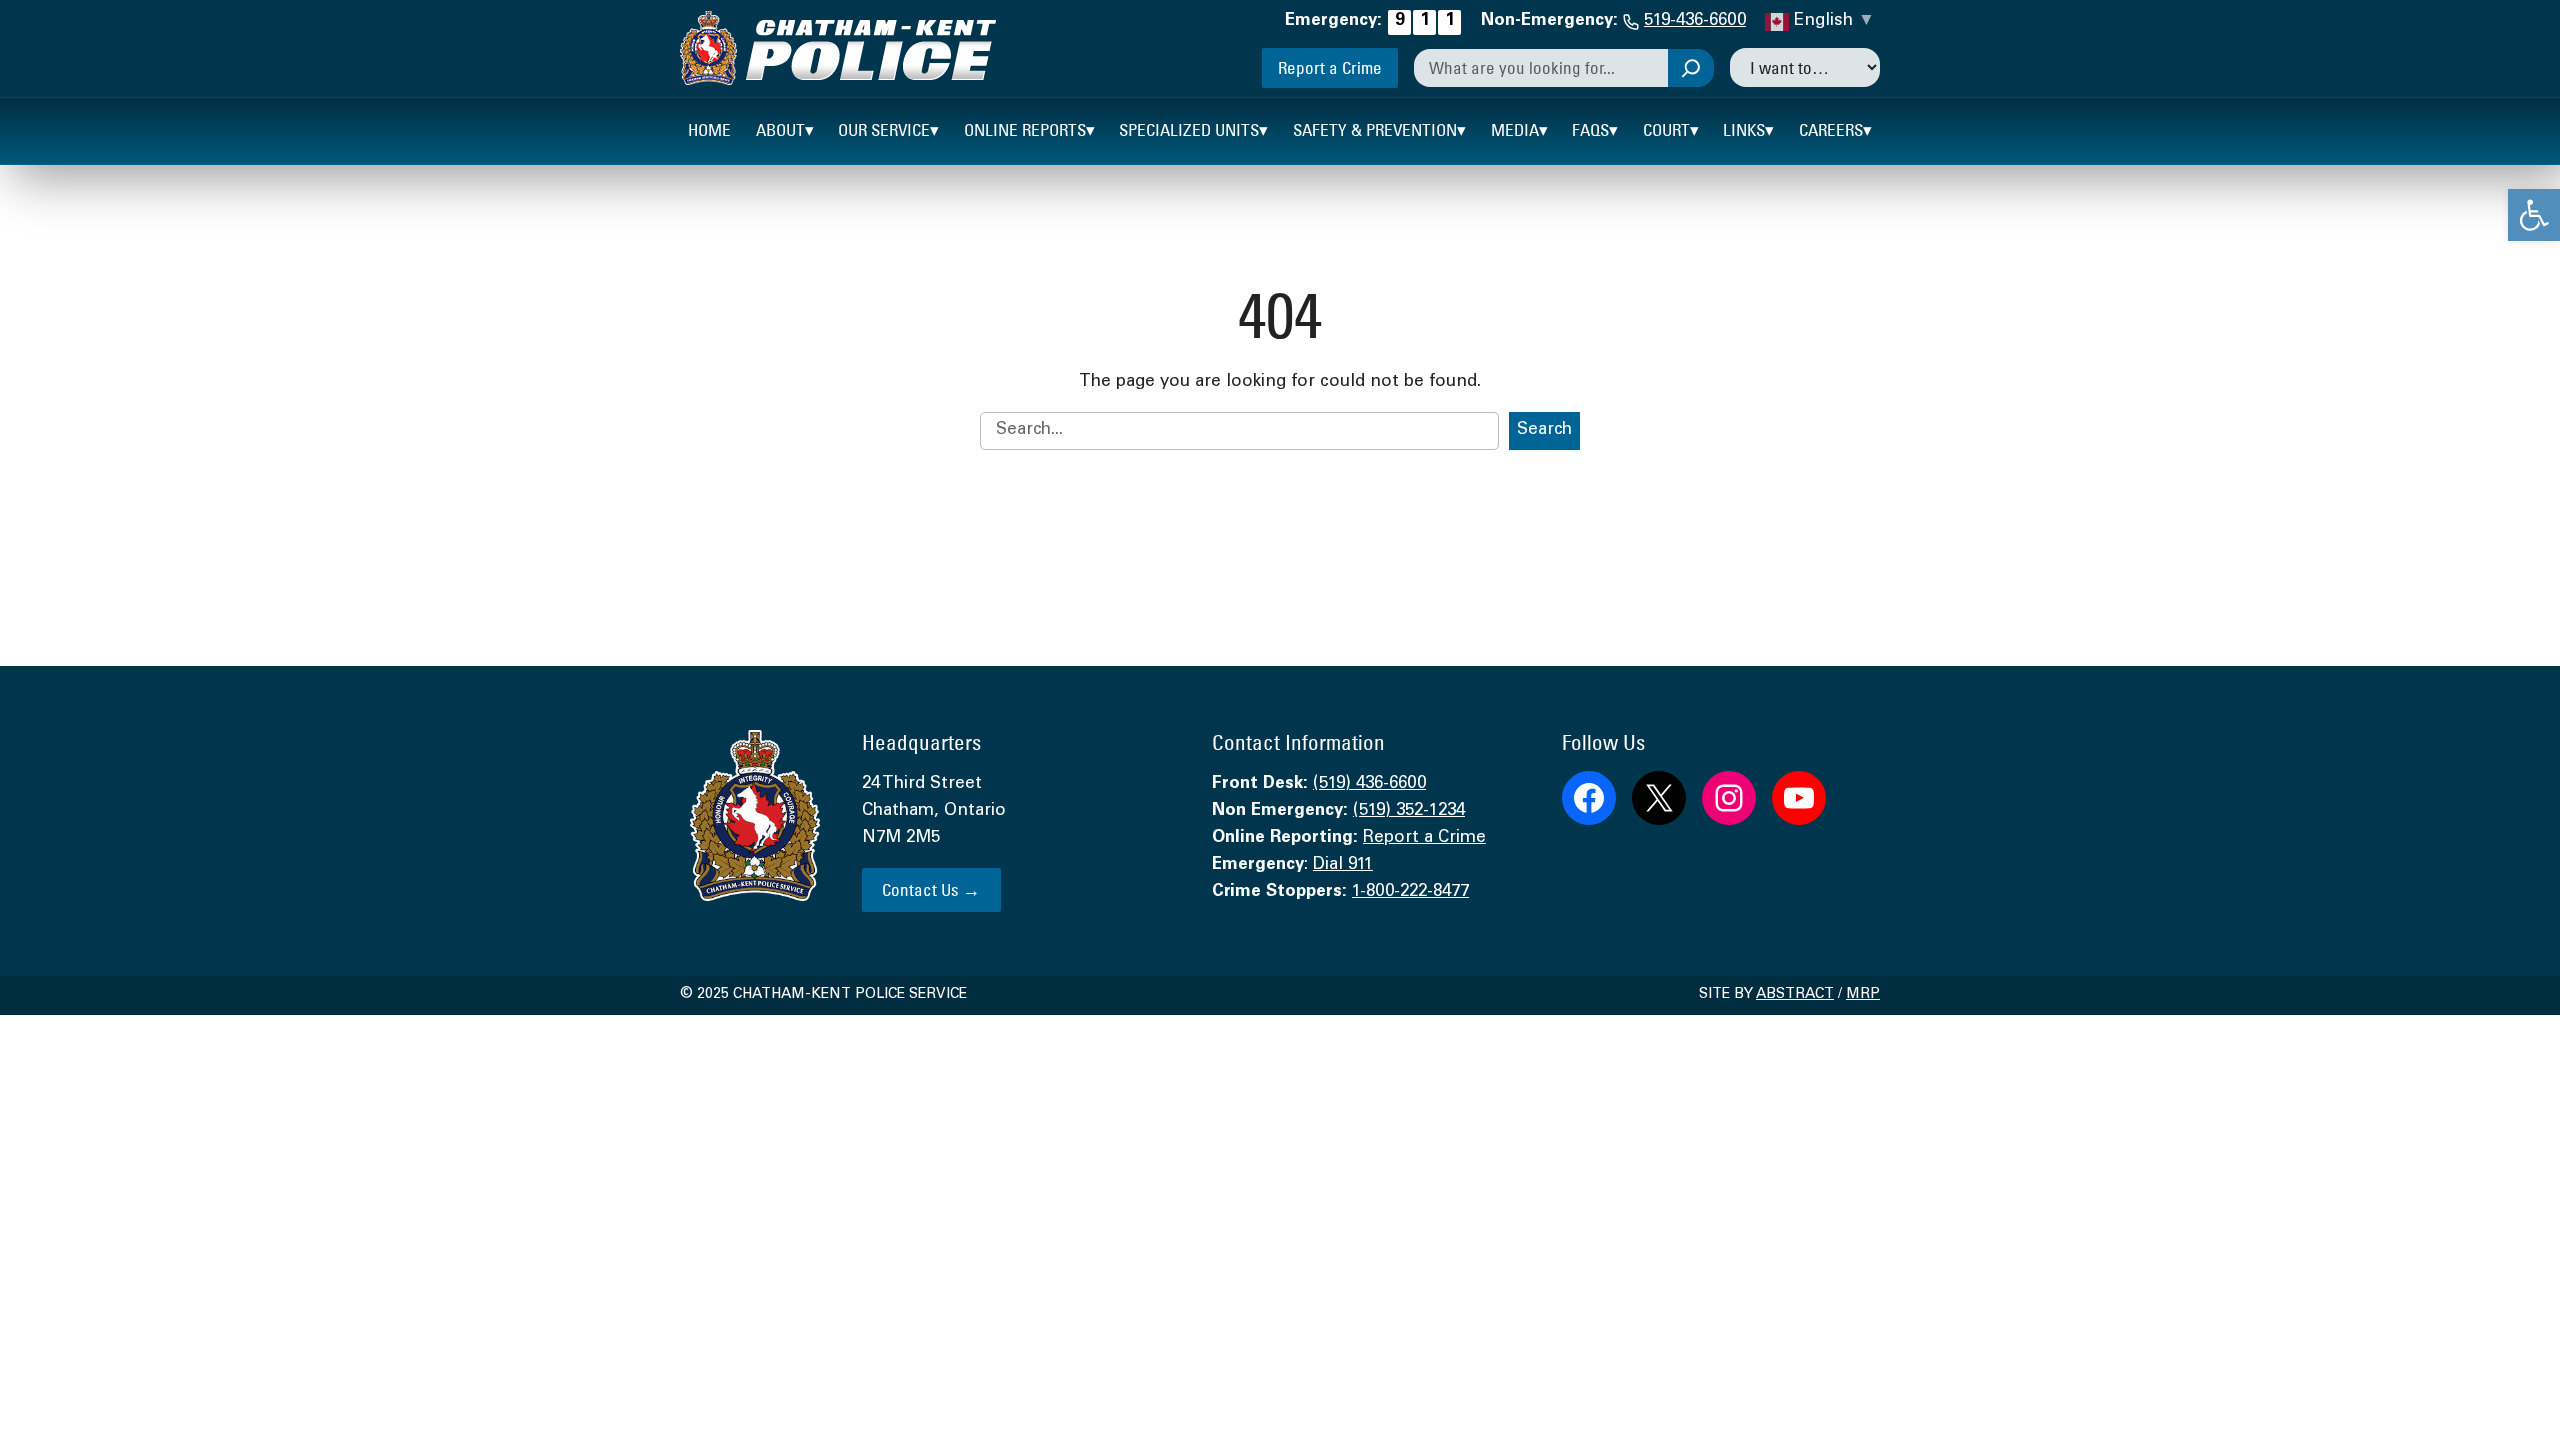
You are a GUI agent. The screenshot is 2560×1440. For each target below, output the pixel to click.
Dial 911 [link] (1343, 865)
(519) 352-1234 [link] (1409, 811)
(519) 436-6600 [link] (1369, 784)
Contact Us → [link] (931, 889)
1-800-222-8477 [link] (1410, 892)
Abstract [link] (1795, 995)
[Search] (1691, 68)
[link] (2534, 215)
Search (1544, 430)
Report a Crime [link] (1330, 67)
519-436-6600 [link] (1695, 21)
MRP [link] (1863, 995)
